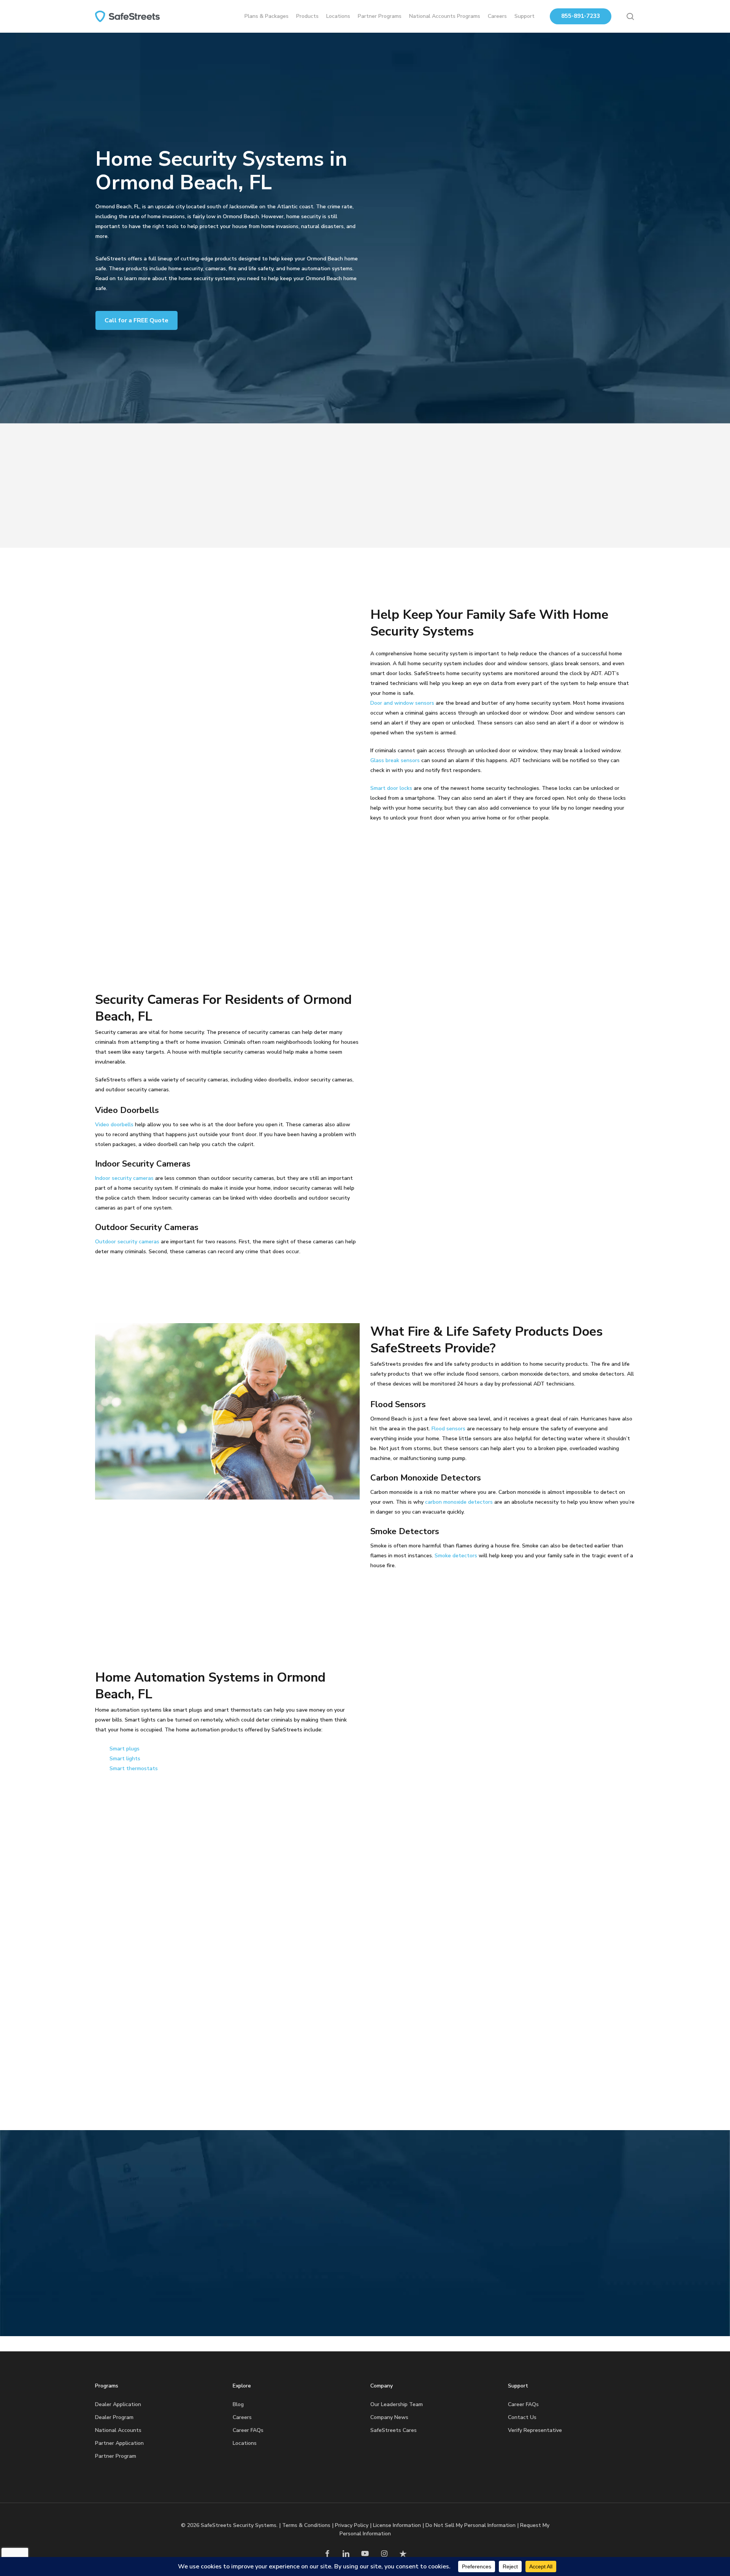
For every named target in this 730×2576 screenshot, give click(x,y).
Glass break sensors (395, 760)
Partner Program (116, 2456)
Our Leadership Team (397, 2404)
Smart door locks (391, 788)
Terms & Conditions (306, 2525)
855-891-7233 (581, 16)
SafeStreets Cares (394, 2430)
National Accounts (118, 2430)
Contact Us (522, 2417)
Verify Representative (535, 2430)
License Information (397, 2525)
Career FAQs (248, 2430)
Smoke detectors (456, 1556)
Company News (389, 2417)
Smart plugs (125, 1749)
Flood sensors (448, 1429)
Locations (245, 2443)
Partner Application (119, 2443)
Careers (242, 2417)
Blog (238, 2404)
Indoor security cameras (124, 1178)
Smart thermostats (134, 1768)
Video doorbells (114, 1125)
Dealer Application (118, 2404)
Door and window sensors (402, 703)
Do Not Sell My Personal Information (471, 2525)
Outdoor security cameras (127, 1242)
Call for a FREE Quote (136, 320)
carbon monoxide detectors (459, 1502)
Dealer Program (114, 2417)
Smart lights (125, 1759)
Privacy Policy (352, 2525)
